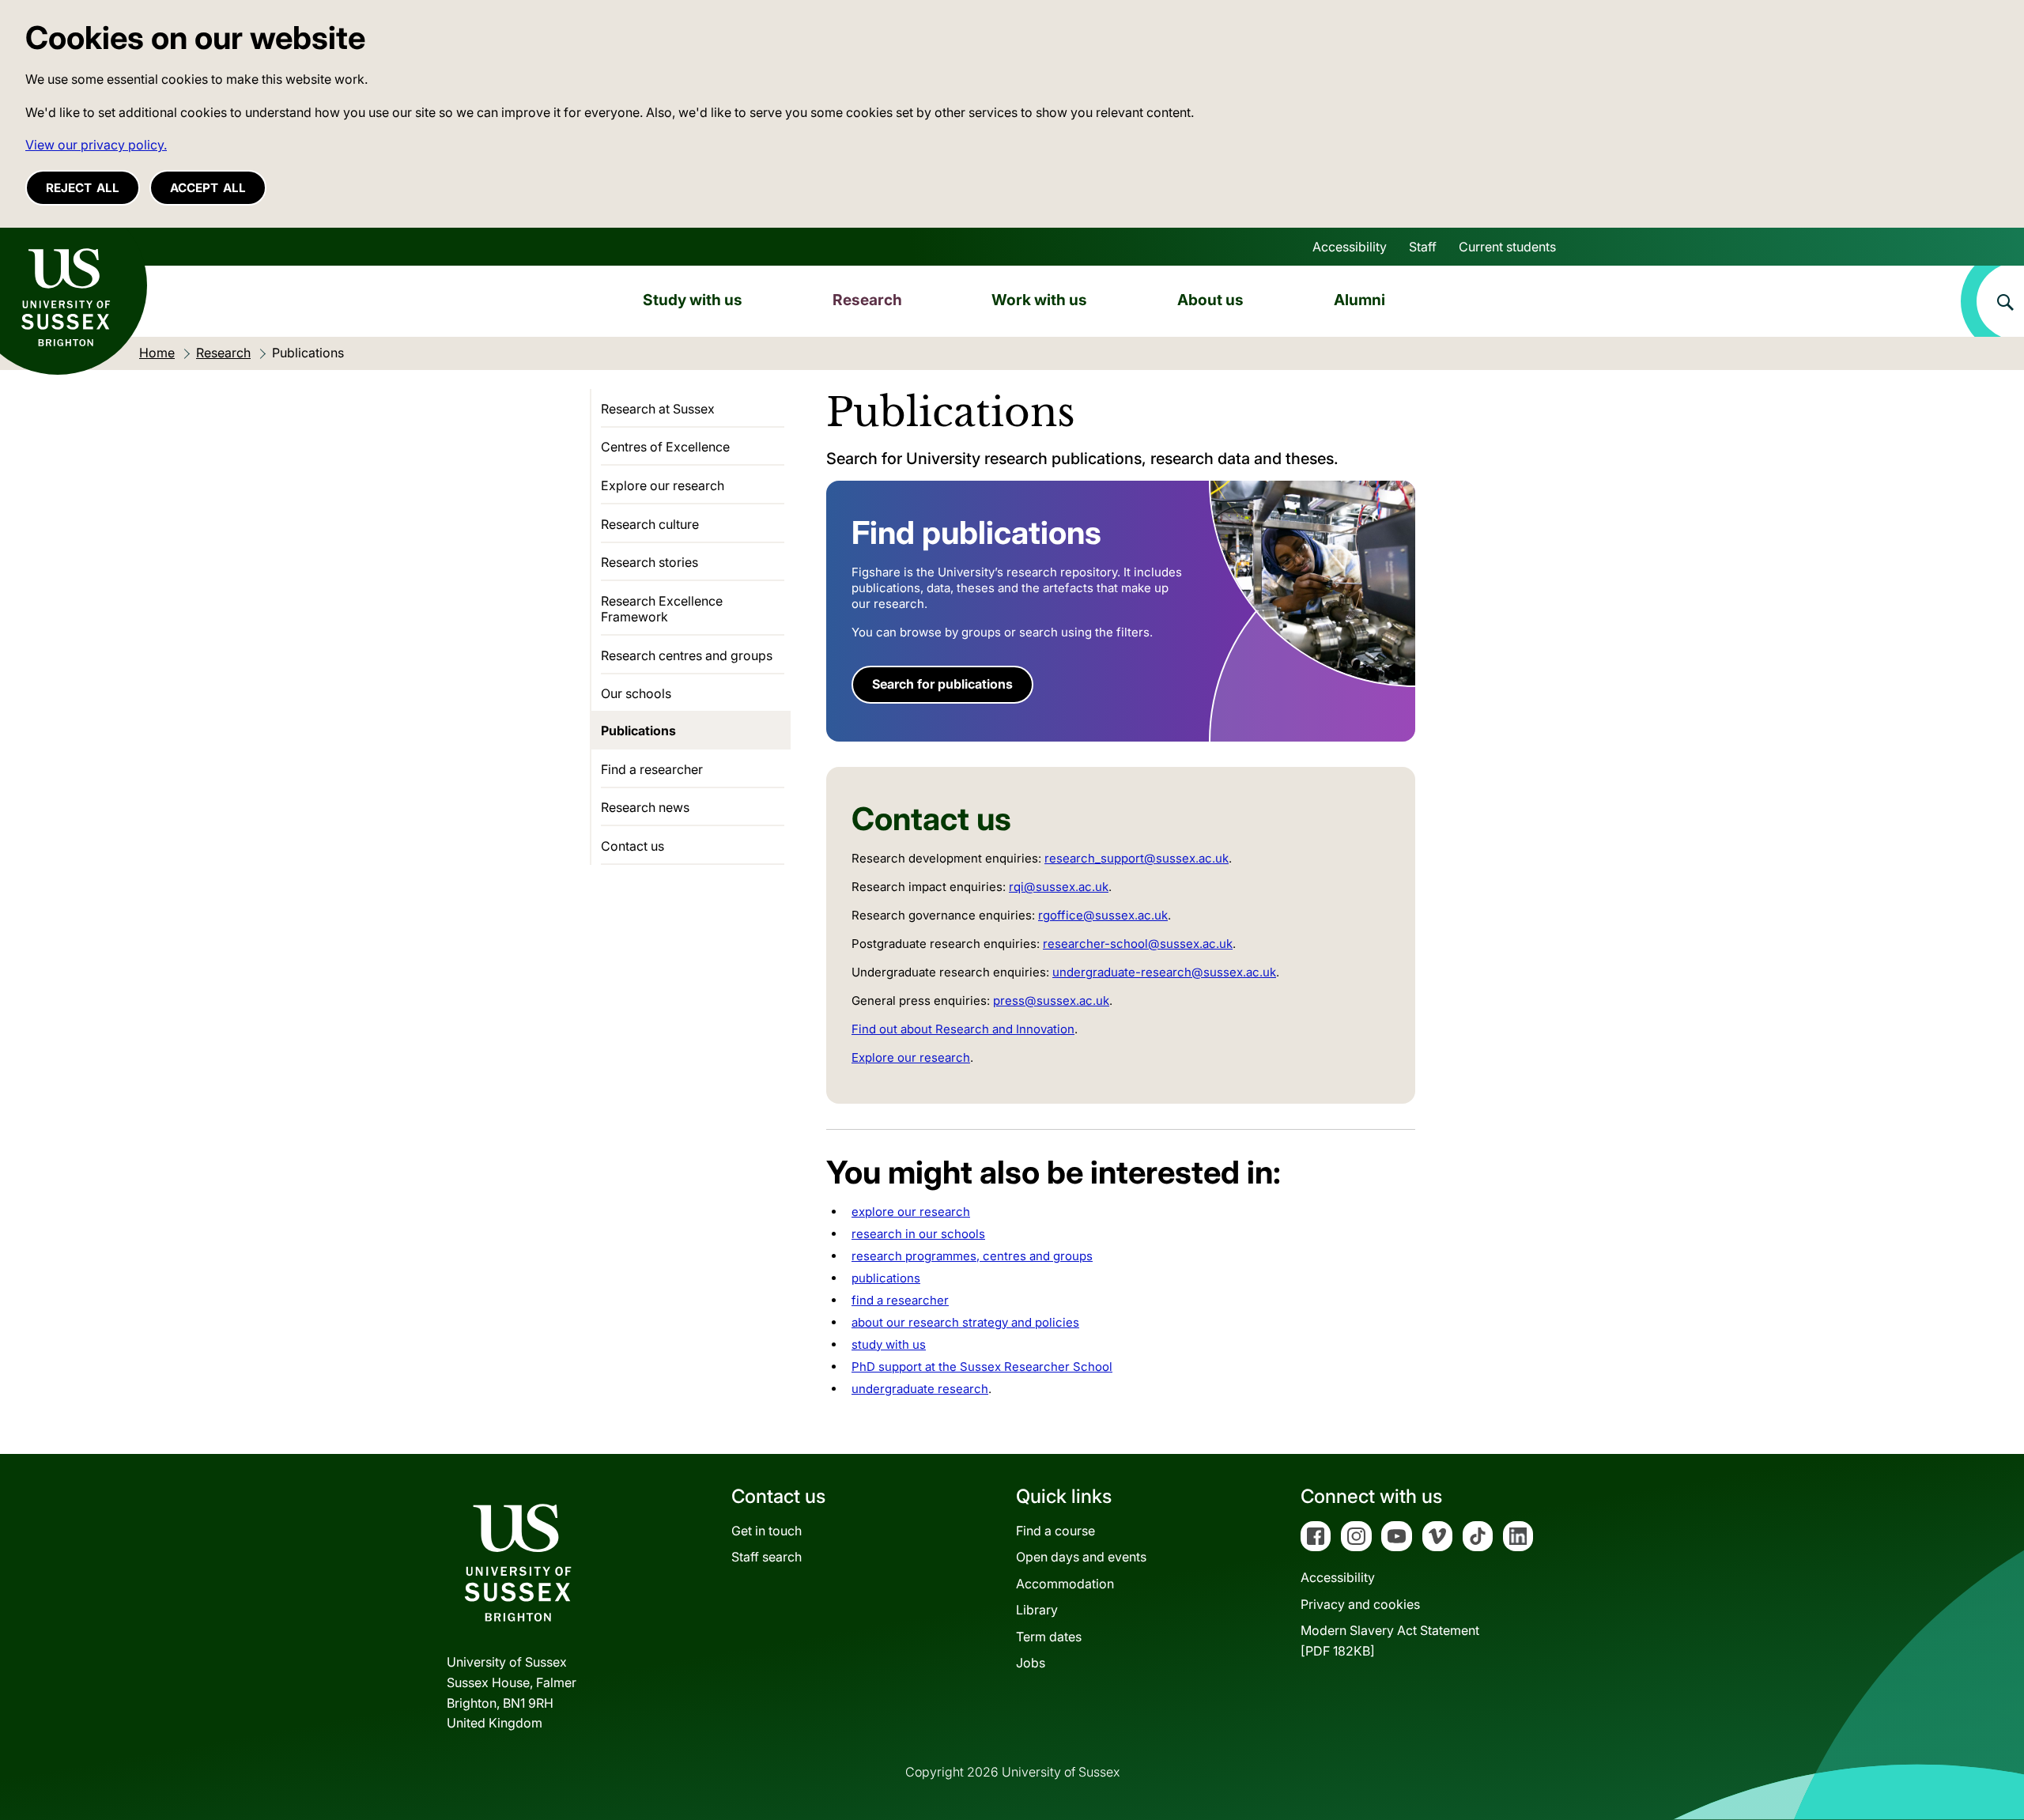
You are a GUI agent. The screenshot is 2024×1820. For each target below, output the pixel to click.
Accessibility (1350, 247)
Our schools (636, 693)
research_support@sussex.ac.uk (1137, 858)
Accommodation (1065, 1584)
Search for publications (942, 684)
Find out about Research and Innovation (963, 1029)
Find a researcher (652, 769)
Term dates (1049, 1637)
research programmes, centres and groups (972, 1256)
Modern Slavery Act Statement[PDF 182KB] (1390, 1641)
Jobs (1031, 1663)
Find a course (1055, 1531)
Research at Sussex (658, 409)
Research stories (649, 562)
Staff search (767, 1557)
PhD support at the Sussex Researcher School (982, 1367)
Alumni (1359, 300)
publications (886, 1278)
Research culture (650, 524)
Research (867, 300)
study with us (889, 1344)
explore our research (911, 1212)
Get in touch (767, 1531)
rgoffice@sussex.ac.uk (1103, 915)
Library (1037, 1610)
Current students (1507, 247)
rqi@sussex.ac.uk (1059, 887)
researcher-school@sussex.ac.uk (1138, 944)
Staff (1423, 247)
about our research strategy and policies (965, 1322)
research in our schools (918, 1234)
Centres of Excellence (665, 447)
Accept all (208, 188)
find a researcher (900, 1300)
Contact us (632, 846)
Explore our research (911, 1057)
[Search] (1992, 301)
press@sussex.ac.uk (1051, 1001)
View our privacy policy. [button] (96, 145)
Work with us (1039, 300)
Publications (638, 731)
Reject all (83, 188)
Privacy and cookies (1360, 1604)
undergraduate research (920, 1389)
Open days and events (1081, 1557)
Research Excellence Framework (662, 609)
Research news (645, 807)
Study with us (693, 300)
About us (1210, 300)
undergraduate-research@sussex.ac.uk (1164, 972)
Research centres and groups (687, 655)
